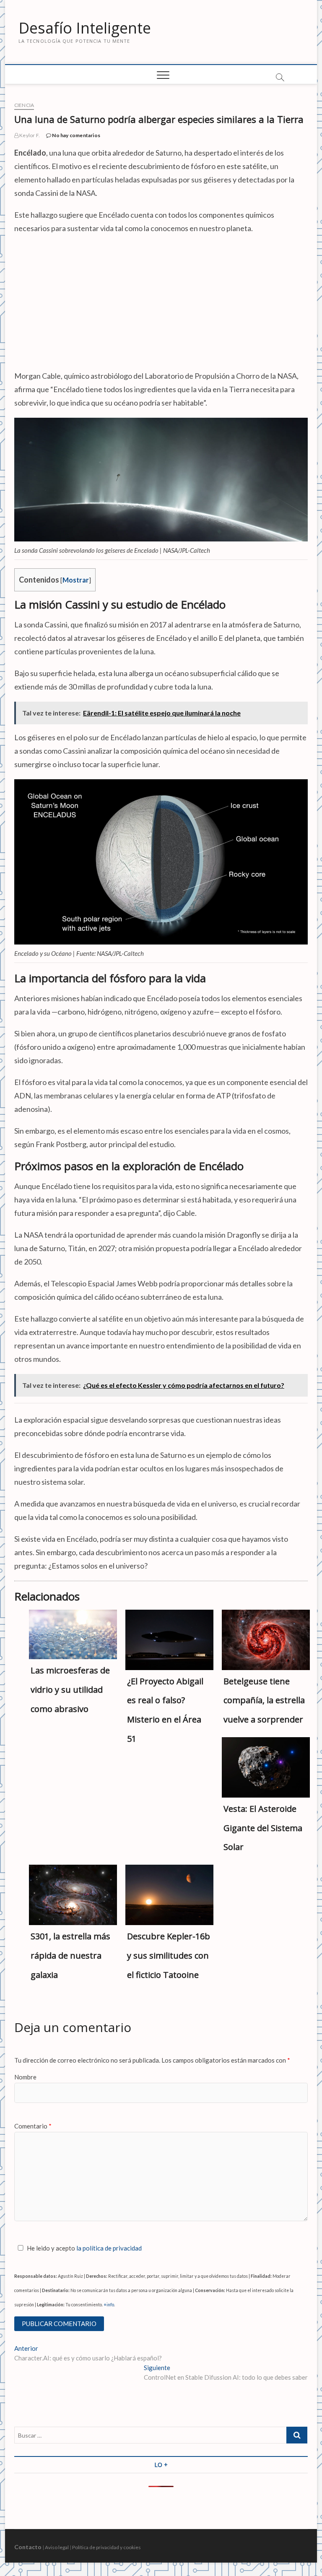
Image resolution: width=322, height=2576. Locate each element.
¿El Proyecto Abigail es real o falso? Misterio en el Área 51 (165, 1710)
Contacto (28, 2547)
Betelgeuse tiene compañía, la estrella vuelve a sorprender (264, 1700)
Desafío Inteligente (85, 28)
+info (109, 2305)
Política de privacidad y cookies (106, 2547)
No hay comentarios (76, 135)
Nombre (25, 2077)
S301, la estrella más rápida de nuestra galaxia (70, 1955)
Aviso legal (57, 2547)
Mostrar (76, 580)
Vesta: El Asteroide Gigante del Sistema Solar (263, 1828)
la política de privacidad (109, 2248)
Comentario (33, 2126)
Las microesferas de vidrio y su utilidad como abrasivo (70, 1690)
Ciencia (24, 105)
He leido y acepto (84, 2248)
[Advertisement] (161, 302)
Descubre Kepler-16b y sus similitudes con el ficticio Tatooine (169, 1955)
